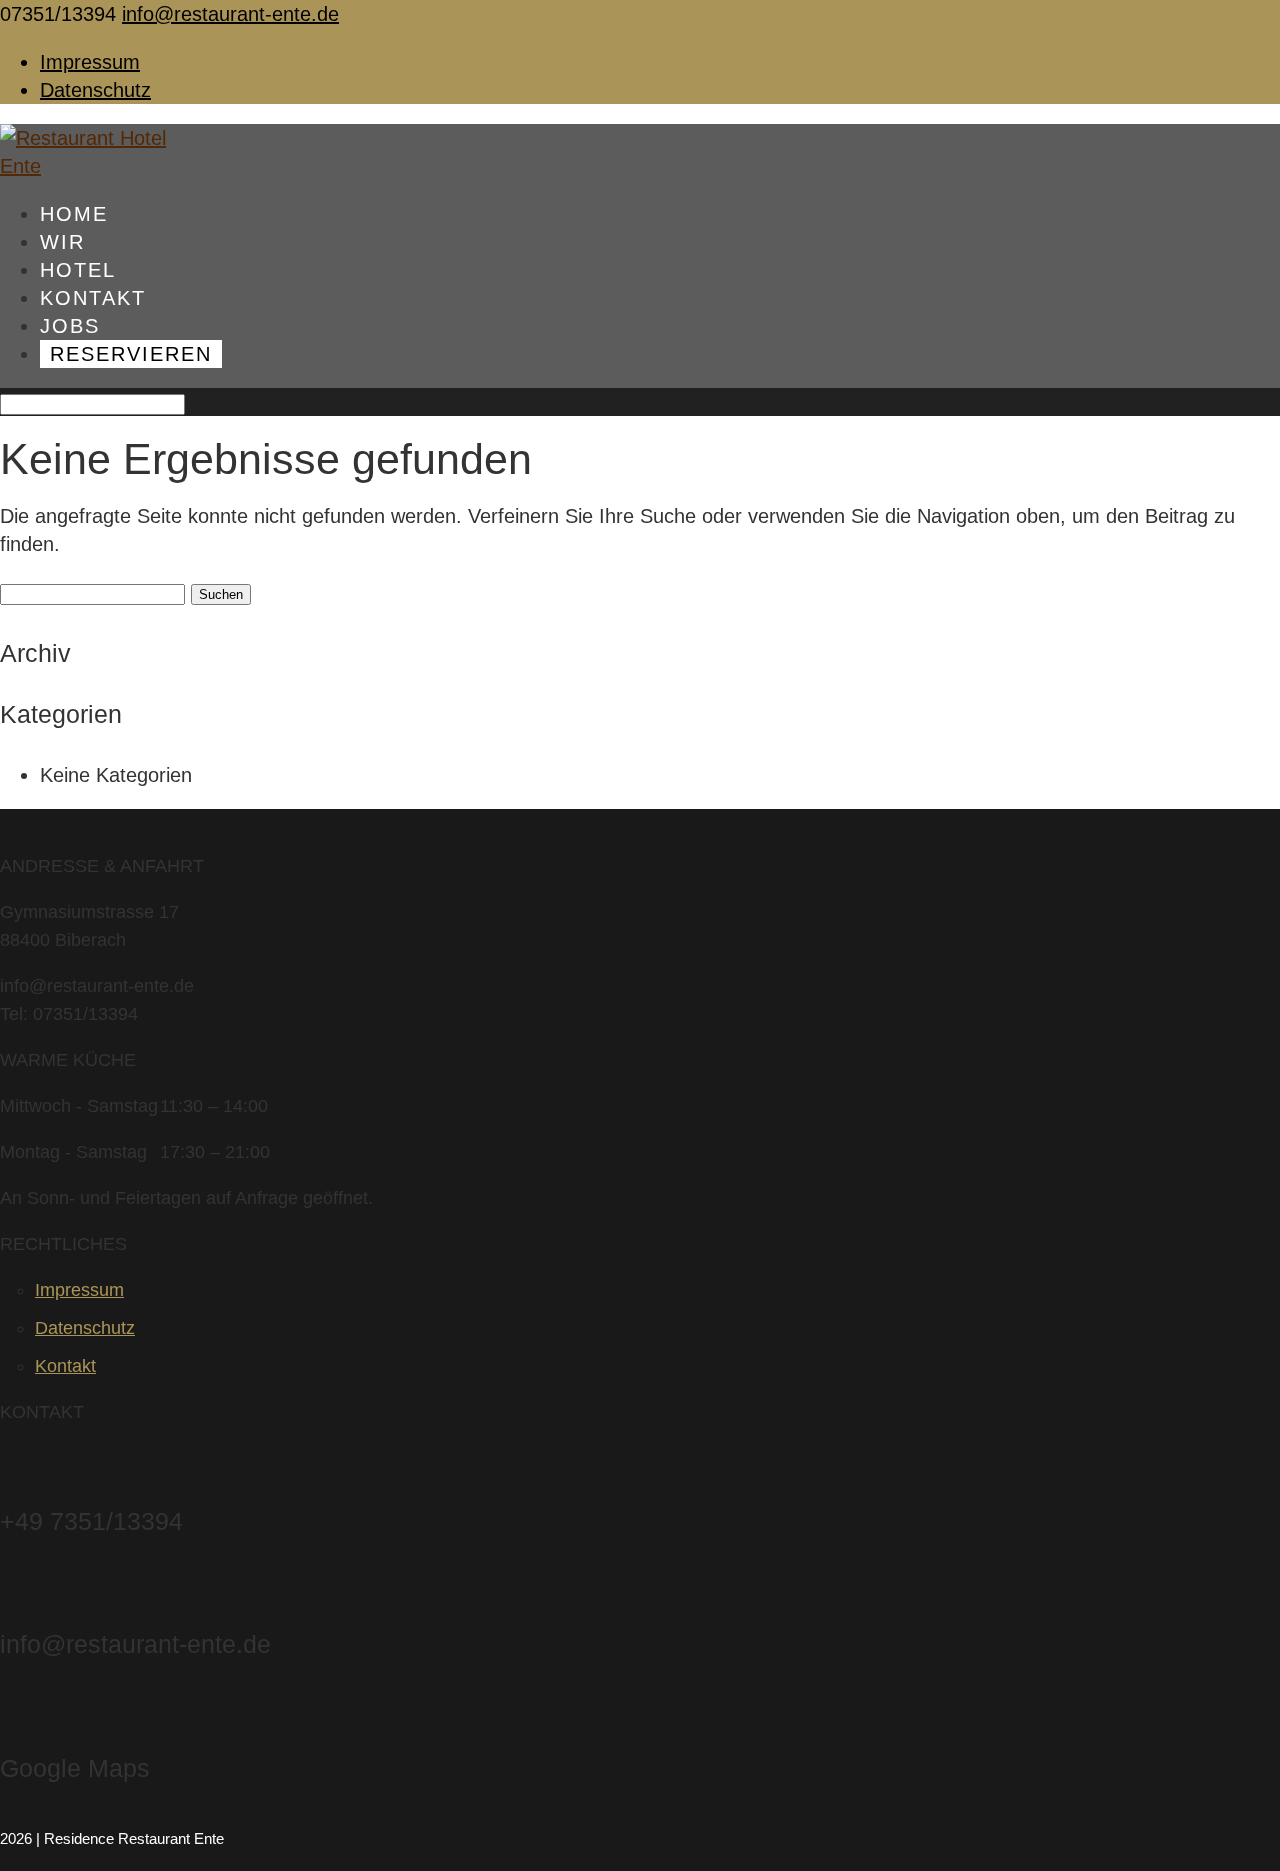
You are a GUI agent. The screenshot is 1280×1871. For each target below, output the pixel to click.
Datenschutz (95, 90)
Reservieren (131, 354)
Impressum (90, 62)
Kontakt (65, 1366)
